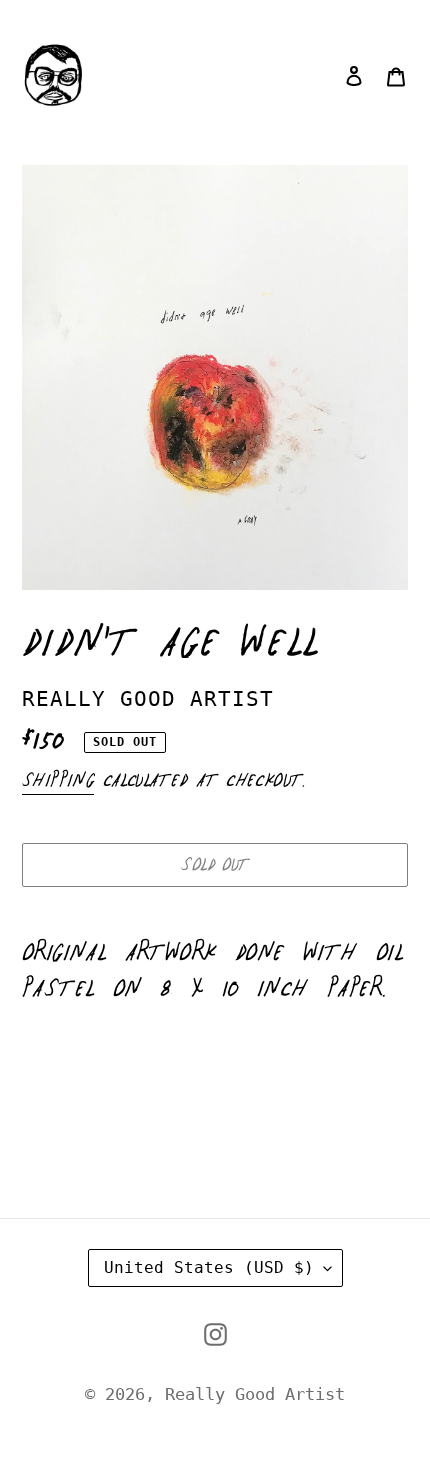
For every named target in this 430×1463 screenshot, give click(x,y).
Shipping (58, 781)
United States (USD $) (209, 1267)
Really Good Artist (255, 1394)
